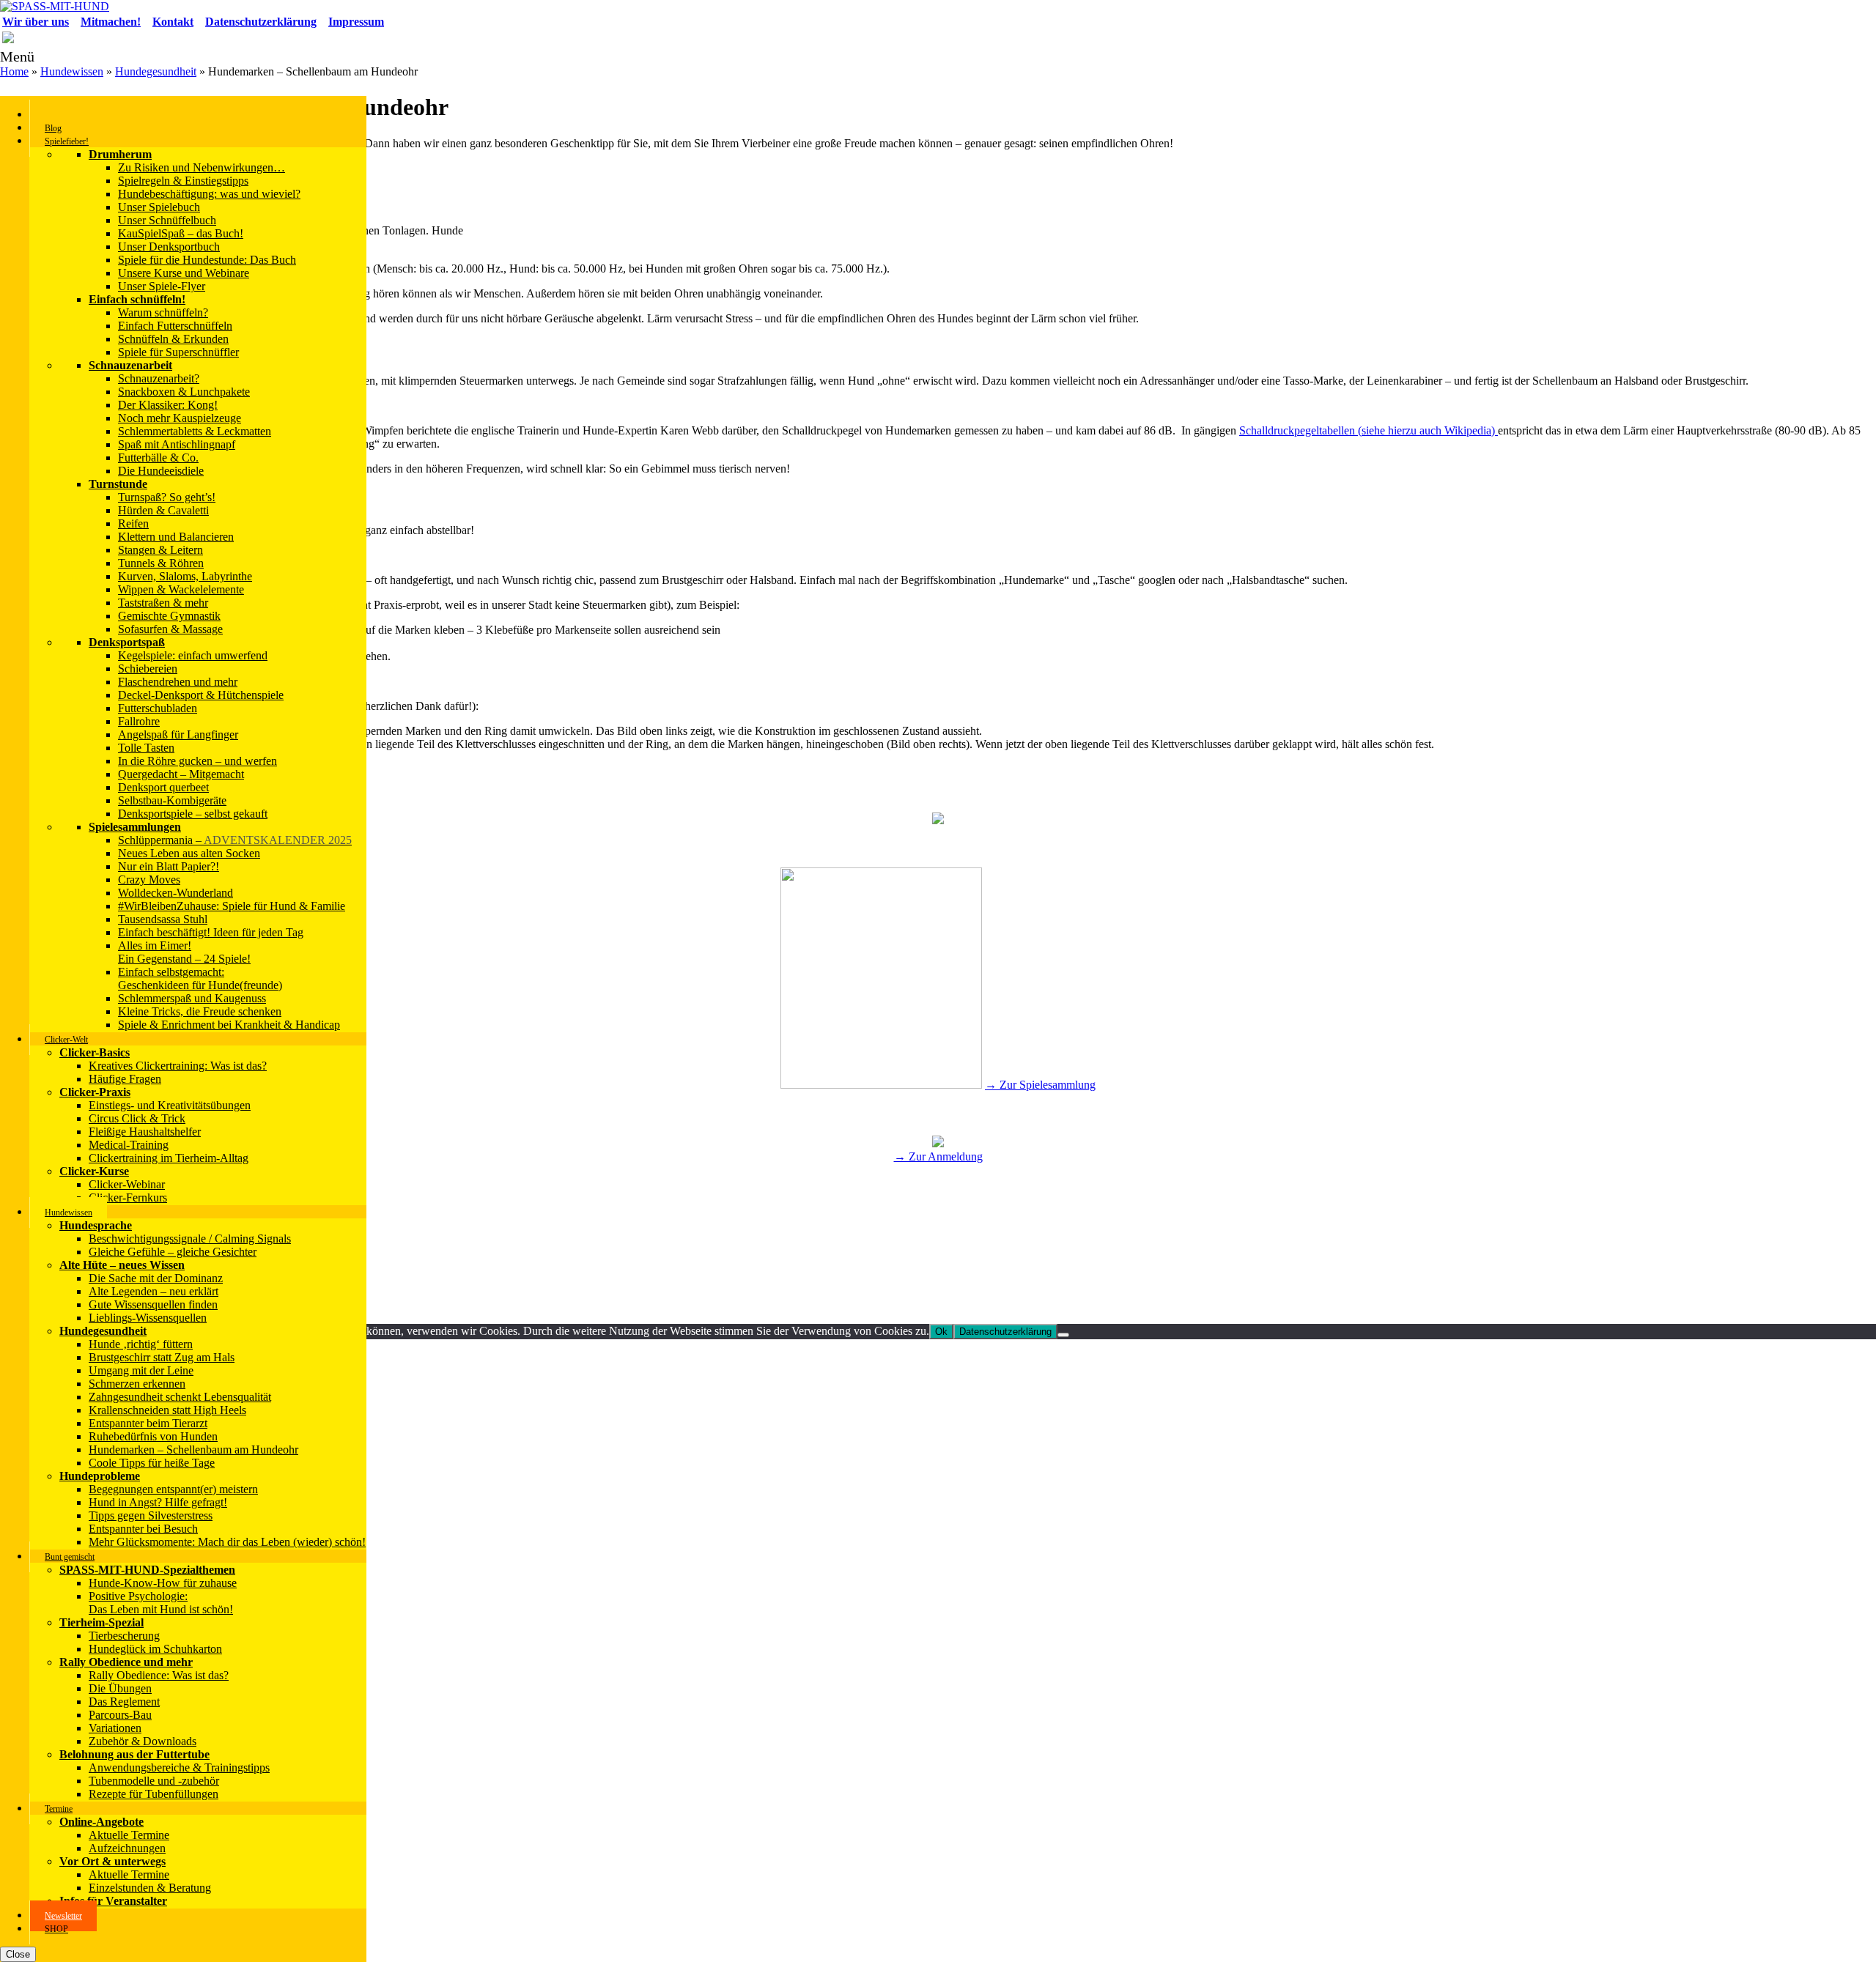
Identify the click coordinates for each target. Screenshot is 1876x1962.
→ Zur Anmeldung (938, 1156)
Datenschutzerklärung (1005, 1332)
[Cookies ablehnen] (1063, 1335)
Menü (17, 56)
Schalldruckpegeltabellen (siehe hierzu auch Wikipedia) (1369, 430)
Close (18, 1954)
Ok (941, 1332)
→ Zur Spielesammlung (1040, 1085)
